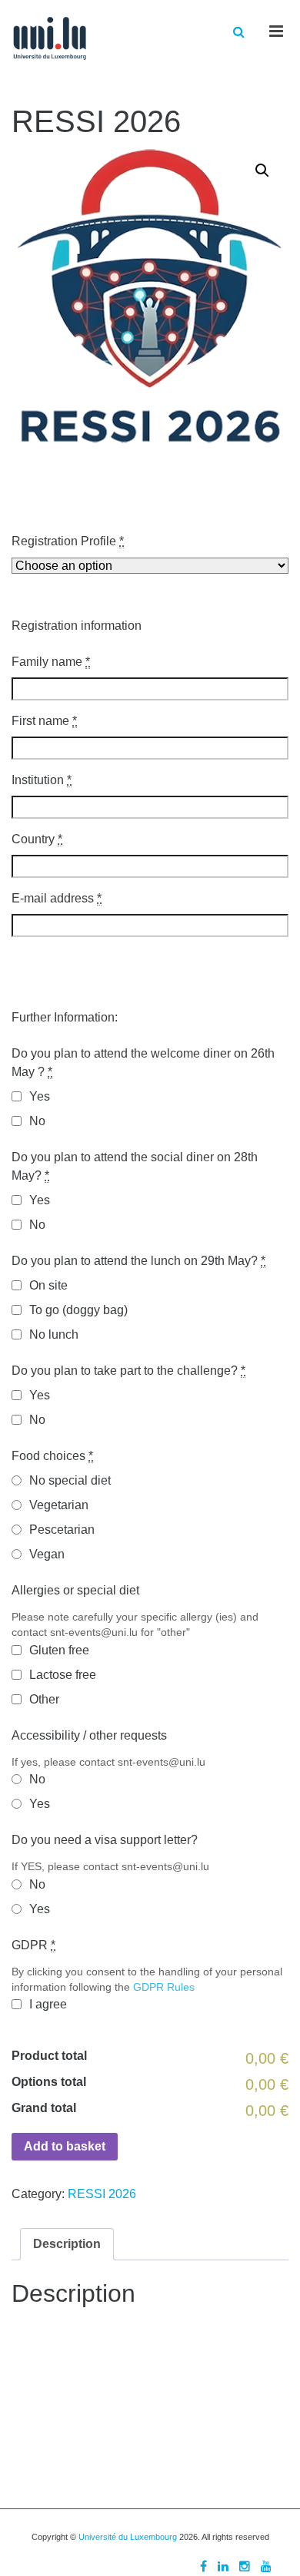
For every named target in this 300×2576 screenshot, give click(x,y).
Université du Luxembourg (128, 2537)
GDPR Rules (164, 1987)
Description (67, 2244)
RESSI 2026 (102, 2194)
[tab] (67, 2244)
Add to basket (65, 2146)
